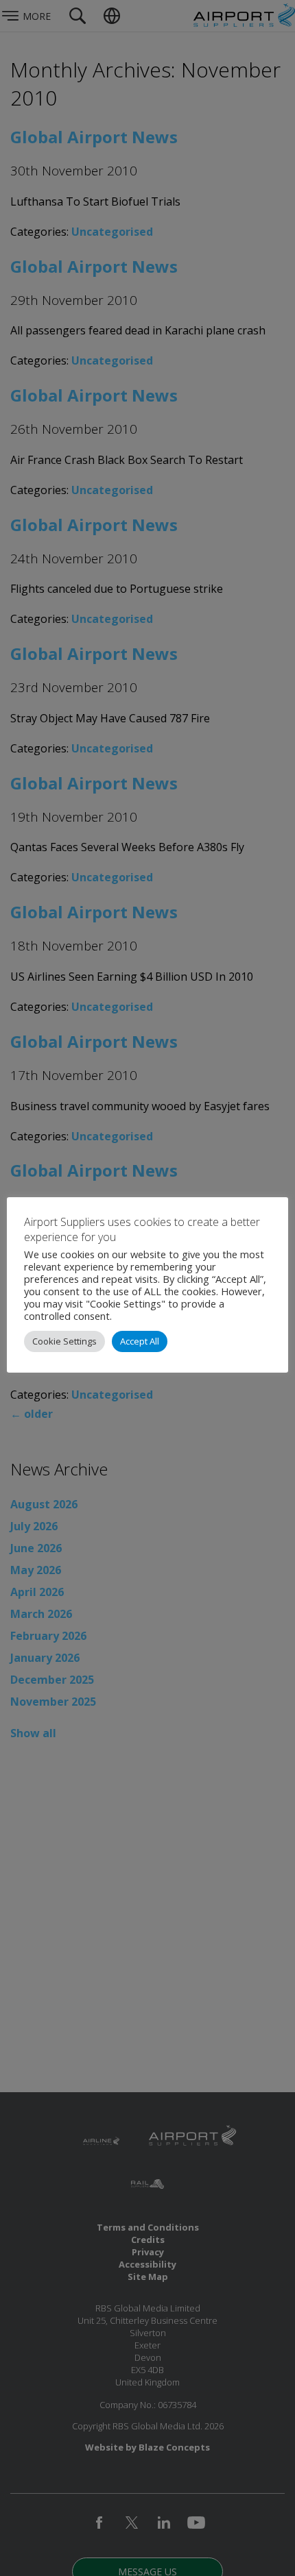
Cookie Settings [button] (64, 1341)
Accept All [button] (140, 1341)
